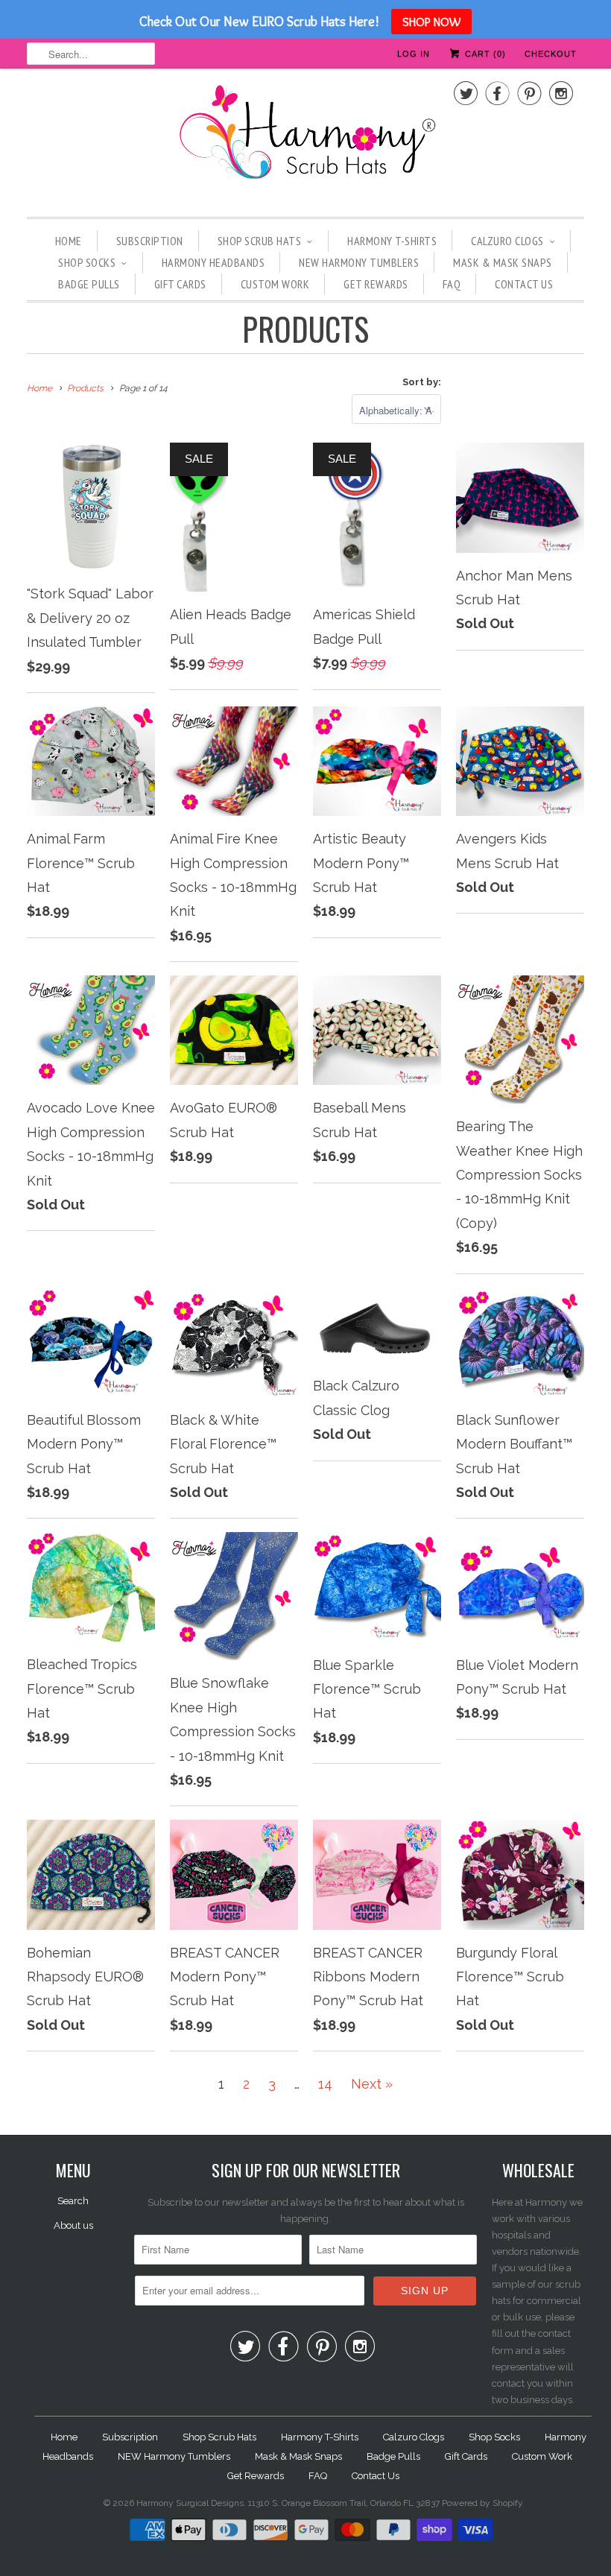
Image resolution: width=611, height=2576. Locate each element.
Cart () (484, 54)
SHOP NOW (431, 22)
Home (69, 241)
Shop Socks (87, 262)
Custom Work (275, 284)
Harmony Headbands (213, 262)
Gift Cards (180, 284)
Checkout (551, 54)
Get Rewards (376, 284)
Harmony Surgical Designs (190, 2503)
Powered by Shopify (482, 2503)
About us (73, 2225)
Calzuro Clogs (507, 241)
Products (305, 329)
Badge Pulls (89, 284)
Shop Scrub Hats (260, 241)
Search (73, 2201)
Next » (372, 2084)
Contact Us (524, 284)
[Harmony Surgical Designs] (305, 141)
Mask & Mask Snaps (503, 262)
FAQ (452, 284)
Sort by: (422, 382)
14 (325, 2084)
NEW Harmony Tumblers (359, 262)
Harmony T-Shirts (392, 241)
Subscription (150, 241)
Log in (414, 54)
